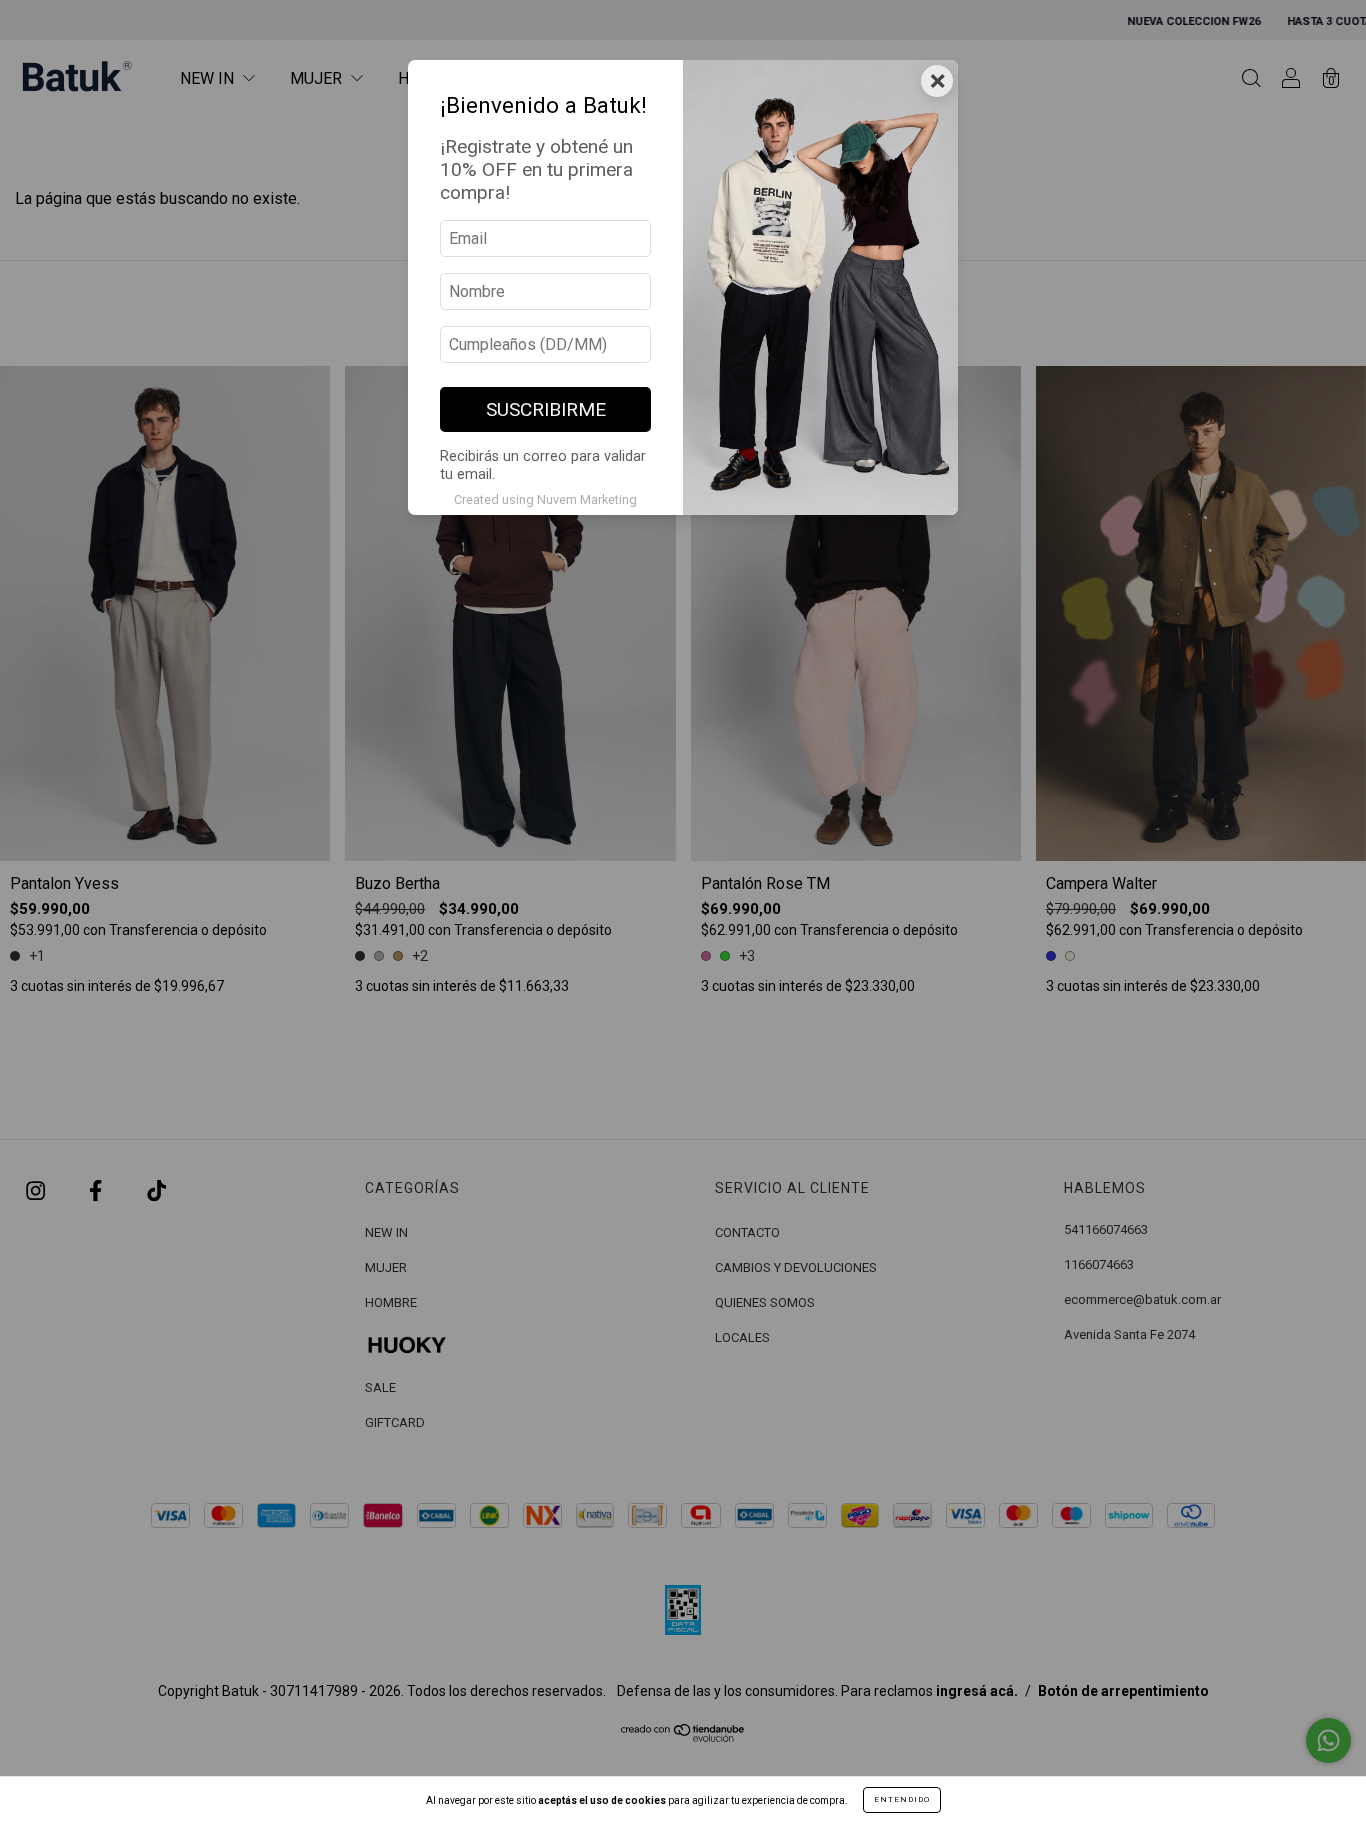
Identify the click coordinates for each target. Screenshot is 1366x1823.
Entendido (902, 1799)
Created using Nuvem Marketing (545, 499)
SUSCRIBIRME (546, 409)
